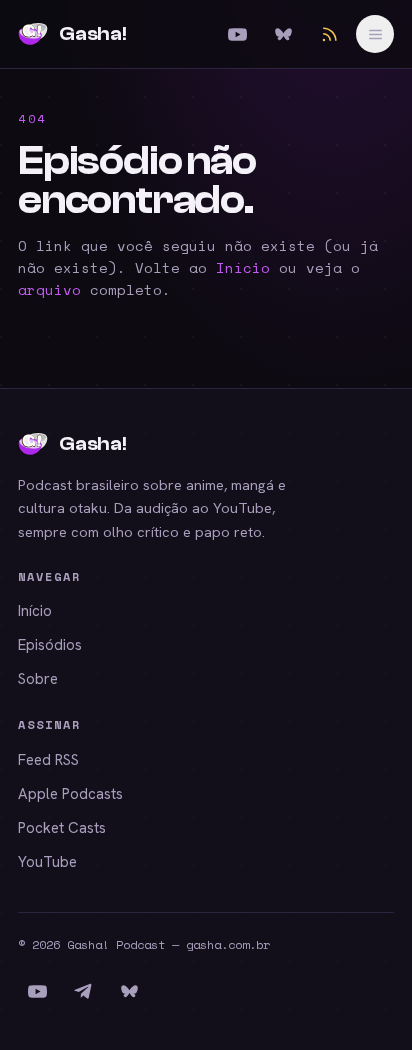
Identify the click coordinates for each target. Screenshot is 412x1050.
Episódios (50, 645)
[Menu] (375, 34)
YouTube (47, 862)
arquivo (49, 289)
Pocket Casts (62, 828)
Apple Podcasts (70, 794)
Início (243, 267)
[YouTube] (237, 34)
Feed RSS (48, 760)
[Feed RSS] (329, 34)
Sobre (38, 679)
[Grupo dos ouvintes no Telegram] (83, 991)
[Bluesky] (283, 34)
